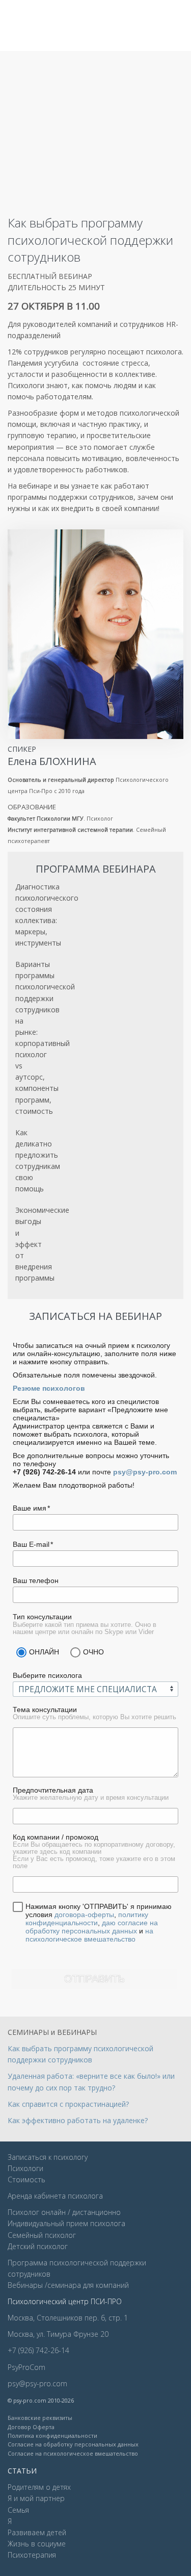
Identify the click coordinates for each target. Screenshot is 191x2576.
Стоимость (26, 2179)
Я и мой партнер (36, 2498)
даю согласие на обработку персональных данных (92, 1927)
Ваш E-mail (31, 1544)
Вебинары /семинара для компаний (68, 2285)
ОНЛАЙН (44, 1652)
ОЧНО (93, 1652)
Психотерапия (32, 2555)
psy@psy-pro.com (145, 1472)
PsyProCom (26, 2367)
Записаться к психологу (48, 2157)
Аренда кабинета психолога (55, 2196)
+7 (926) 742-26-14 (38, 2350)
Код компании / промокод (56, 1837)
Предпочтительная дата (53, 1790)
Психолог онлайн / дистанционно (64, 2212)
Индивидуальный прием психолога (66, 2223)
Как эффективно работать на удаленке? (78, 2120)
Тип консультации (42, 1617)
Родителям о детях (39, 2487)
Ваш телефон (36, 1580)
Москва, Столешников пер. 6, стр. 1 (68, 2318)
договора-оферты (84, 1915)
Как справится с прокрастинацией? (68, 2104)
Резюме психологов (49, 1388)
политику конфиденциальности (87, 1919)
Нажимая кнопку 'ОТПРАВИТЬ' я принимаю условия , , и (99, 1923)
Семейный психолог (42, 2235)
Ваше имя (30, 1508)
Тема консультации (45, 1710)
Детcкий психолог (38, 2246)
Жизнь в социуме (37, 2544)
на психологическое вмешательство (89, 1935)
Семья (18, 2510)
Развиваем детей (37, 2532)
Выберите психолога (47, 1675)
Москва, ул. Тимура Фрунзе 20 (58, 2334)
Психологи (25, 2168)
